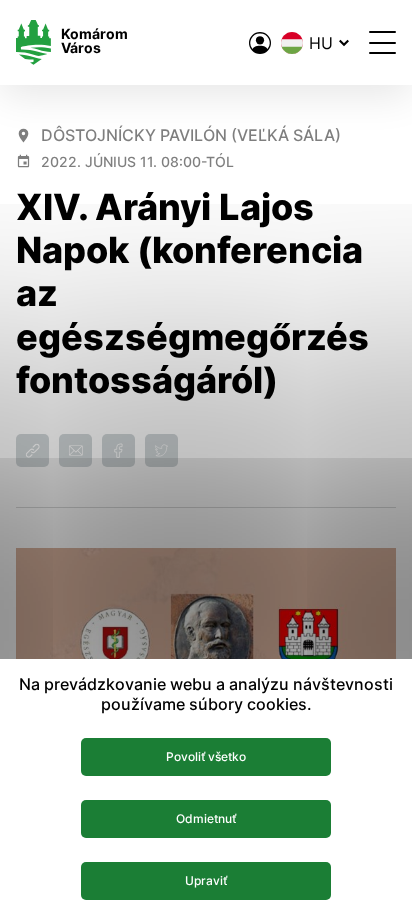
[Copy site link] (32, 450)
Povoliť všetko (206, 756)
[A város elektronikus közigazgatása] (260, 43)
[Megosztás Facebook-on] (118, 450)
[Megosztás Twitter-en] (161, 450)
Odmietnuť (206, 818)
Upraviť (206, 880)
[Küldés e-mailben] (75, 450)
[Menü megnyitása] (382, 42)
